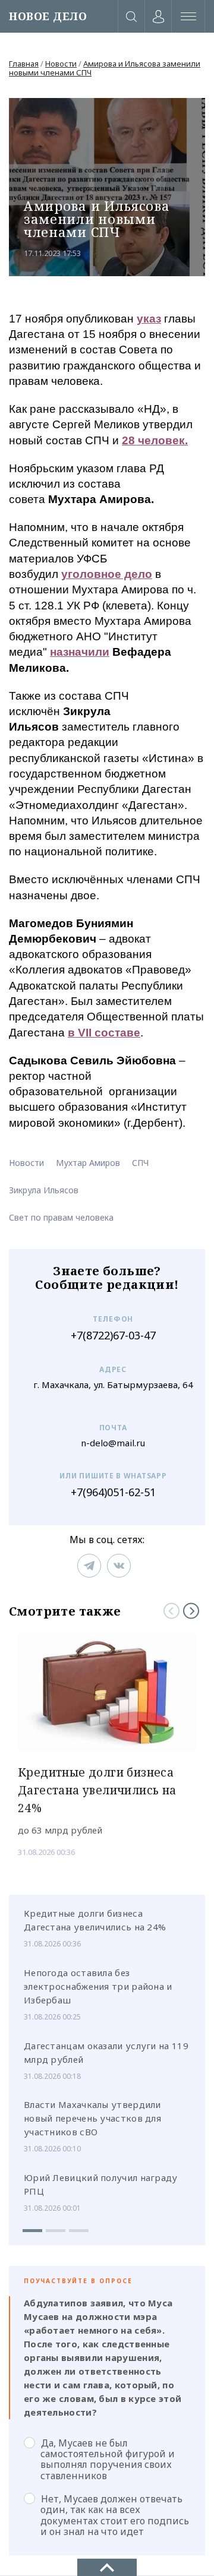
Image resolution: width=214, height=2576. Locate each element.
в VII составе (104, 1033)
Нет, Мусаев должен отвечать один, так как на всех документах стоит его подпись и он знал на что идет (115, 2515)
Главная (24, 64)
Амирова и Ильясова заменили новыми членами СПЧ (105, 68)
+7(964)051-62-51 (113, 1492)
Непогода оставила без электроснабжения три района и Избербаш (98, 1986)
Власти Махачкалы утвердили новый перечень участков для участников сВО (92, 2118)
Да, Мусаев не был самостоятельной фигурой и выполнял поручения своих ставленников (108, 2459)
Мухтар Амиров (88, 1163)
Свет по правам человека (61, 1217)
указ (149, 319)
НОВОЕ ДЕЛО (48, 16)
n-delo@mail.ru (113, 1443)
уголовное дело (107, 574)
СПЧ (140, 1163)
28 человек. (155, 440)
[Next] (191, 1611)
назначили (80, 652)
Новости (61, 64)
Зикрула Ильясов (44, 1190)
